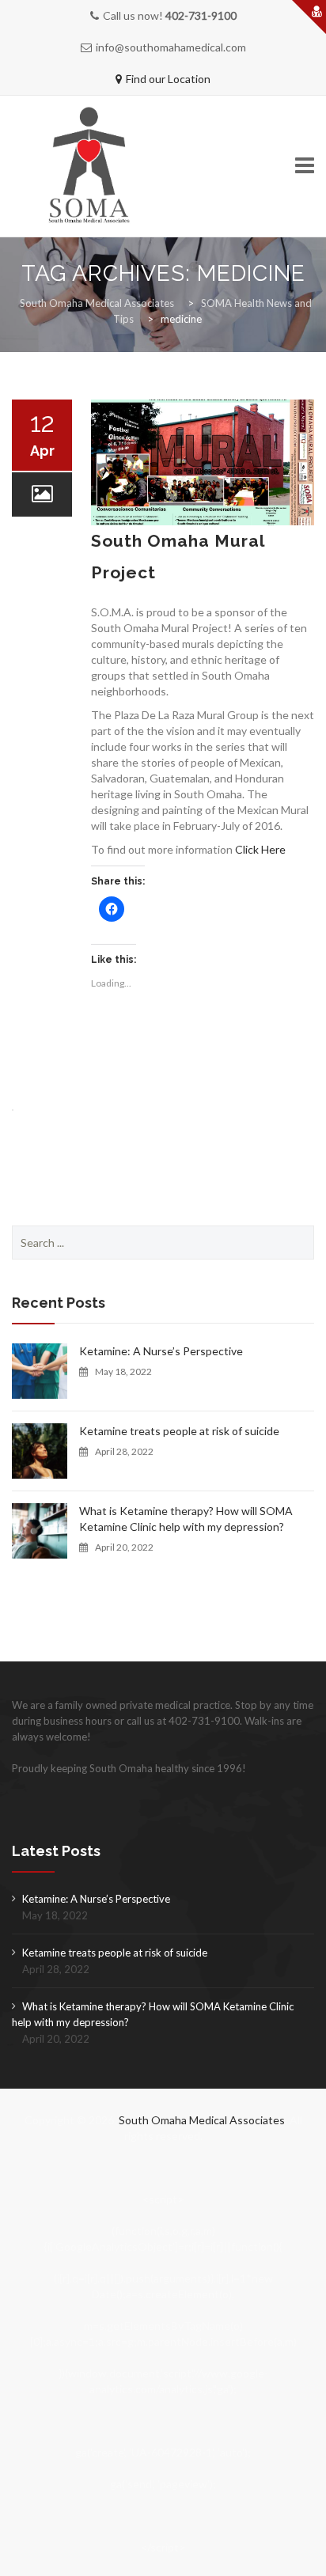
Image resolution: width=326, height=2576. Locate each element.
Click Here (260, 849)
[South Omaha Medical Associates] (99, 167)
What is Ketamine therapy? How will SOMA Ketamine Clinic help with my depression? (186, 1519)
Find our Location (168, 79)
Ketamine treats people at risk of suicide (179, 1431)
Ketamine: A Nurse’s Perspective (161, 1351)
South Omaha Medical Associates (202, 2120)
